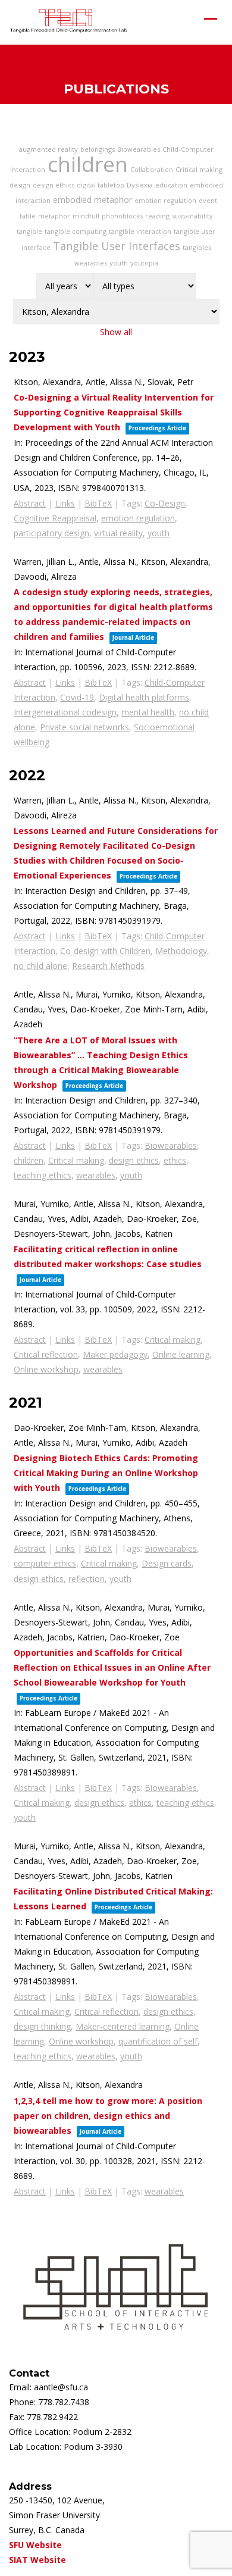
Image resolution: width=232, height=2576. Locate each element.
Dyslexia (140, 185)
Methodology (181, 951)
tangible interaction (140, 231)
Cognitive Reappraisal (55, 518)
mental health (148, 712)
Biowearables (139, 149)
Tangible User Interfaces (117, 246)
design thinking (42, 2026)
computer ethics (45, 1563)
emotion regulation (165, 200)
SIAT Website (37, 2560)
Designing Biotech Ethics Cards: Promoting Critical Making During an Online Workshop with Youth (106, 1473)
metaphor (54, 216)
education (171, 185)
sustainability (192, 216)
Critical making (199, 169)
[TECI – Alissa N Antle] (68, 21)
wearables (91, 263)
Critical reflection (46, 1354)
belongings (98, 149)
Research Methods (108, 966)
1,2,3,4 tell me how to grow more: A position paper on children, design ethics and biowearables (108, 2116)
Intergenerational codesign (65, 712)
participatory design (51, 533)
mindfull (86, 216)
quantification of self (158, 2041)
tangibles (197, 247)
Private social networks (84, 727)
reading (157, 216)
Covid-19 (77, 697)
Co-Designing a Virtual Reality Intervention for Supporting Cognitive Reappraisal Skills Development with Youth (114, 412)
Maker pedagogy (115, 1354)
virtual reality (118, 533)
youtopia (144, 263)
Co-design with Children (105, 951)
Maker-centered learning (123, 2026)
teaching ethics (43, 1175)
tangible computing (76, 231)
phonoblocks (122, 216)
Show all (116, 332)
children (88, 164)
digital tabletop (101, 185)
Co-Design (165, 503)
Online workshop (46, 1369)
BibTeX (98, 503)
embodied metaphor (93, 200)
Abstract (30, 503)
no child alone (40, 966)
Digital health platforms (144, 697)
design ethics (54, 185)
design (20, 185)
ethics (175, 1160)
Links (65, 503)
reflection (87, 1579)
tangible (29, 231)
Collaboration (152, 169)
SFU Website (35, 2545)
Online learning (181, 1354)
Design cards (167, 1563)
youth (119, 263)
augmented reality (48, 149)
